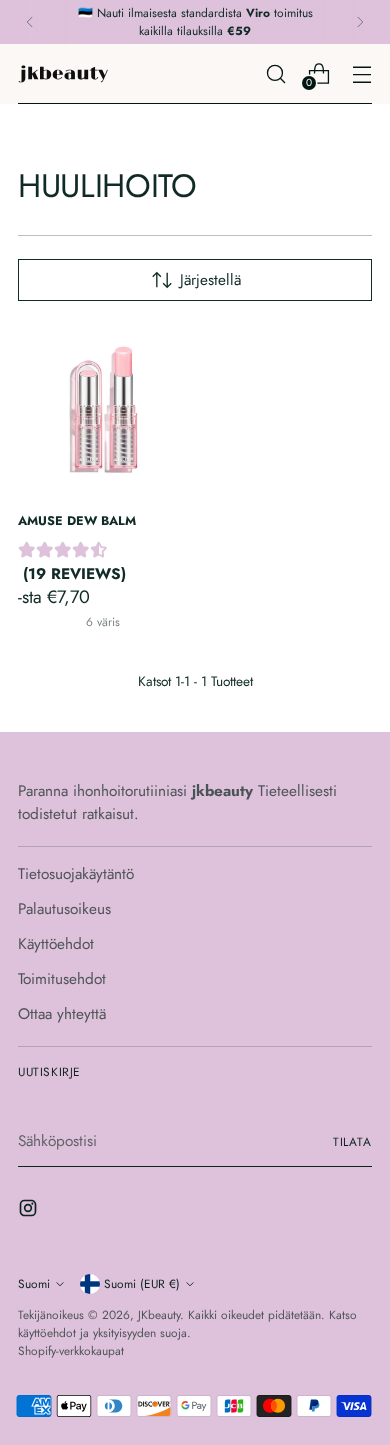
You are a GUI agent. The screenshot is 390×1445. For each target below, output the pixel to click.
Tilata (352, 1141)
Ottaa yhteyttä (62, 1014)
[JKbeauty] (63, 74)
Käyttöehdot (56, 944)
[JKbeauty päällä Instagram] (30, 1211)
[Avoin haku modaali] (275, 73)
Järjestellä (210, 280)
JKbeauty (159, 1314)
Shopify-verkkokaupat (71, 1350)
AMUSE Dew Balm (77, 520)
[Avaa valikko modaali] (361, 73)
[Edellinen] (30, 22)
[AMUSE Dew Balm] (103, 410)
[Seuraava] (360, 22)
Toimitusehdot (62, 979)
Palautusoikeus (64, 909)
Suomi (34, 1283)
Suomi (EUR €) (142, 1283)
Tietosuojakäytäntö (76, 874)
